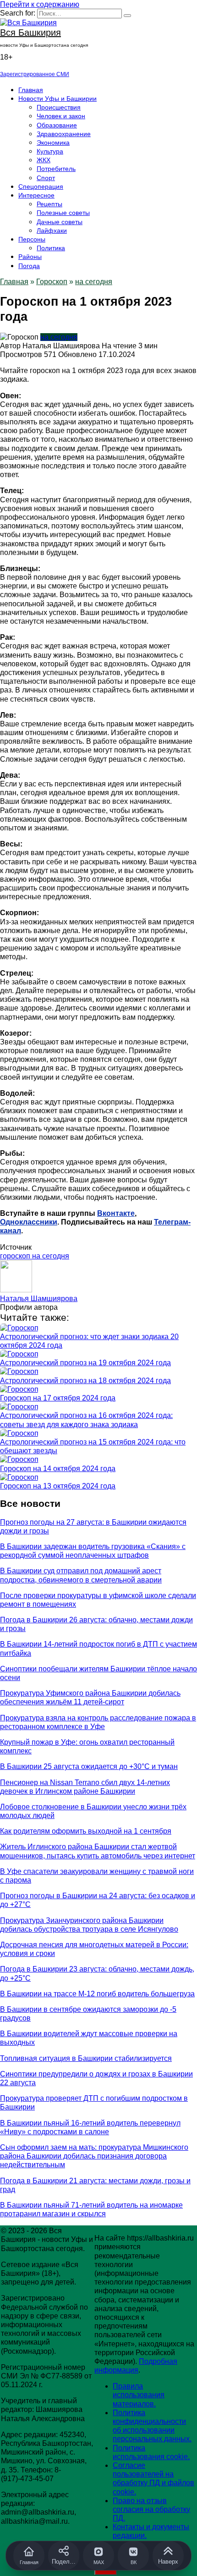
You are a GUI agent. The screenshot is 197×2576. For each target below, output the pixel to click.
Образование (57, 125)
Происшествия (59, 107)
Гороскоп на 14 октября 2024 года (58, 1469)
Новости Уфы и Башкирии (57, 99)
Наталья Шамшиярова (39, 1299)
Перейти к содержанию (40, 4)
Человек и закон (61, 116)
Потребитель (56, 169)
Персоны (32, 239)
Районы (30, 257)
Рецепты (49, 204)
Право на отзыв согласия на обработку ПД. (151, 2509)
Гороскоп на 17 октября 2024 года (58, 1398)
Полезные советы (63, 213)
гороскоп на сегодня (35, 1256)
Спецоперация (41, 187)
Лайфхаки (52, 231)
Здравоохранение (64, 134)
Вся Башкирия (30, 33)
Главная (31, 90)
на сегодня (94, 282)
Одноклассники (29, 1222)
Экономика (53, 143)
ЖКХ (44, 160)
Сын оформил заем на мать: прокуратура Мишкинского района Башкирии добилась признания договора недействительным (94, 2156)
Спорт (46, 178)
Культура (50, 151)
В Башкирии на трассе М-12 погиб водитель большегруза (97, 1994)
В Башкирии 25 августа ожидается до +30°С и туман (89, 1766)
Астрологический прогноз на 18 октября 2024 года (85, 1381)
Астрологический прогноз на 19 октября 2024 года (85, 1363)
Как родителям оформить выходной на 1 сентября (86, 1831)
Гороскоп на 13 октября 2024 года (58, 1486)
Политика (51, 248)
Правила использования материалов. (139, 2395)
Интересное (36, 195)
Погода (29, 266)
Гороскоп (52, 282)
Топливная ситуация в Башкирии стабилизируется (86, 2058)
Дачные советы (60, 222)
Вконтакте (116, 1213)
